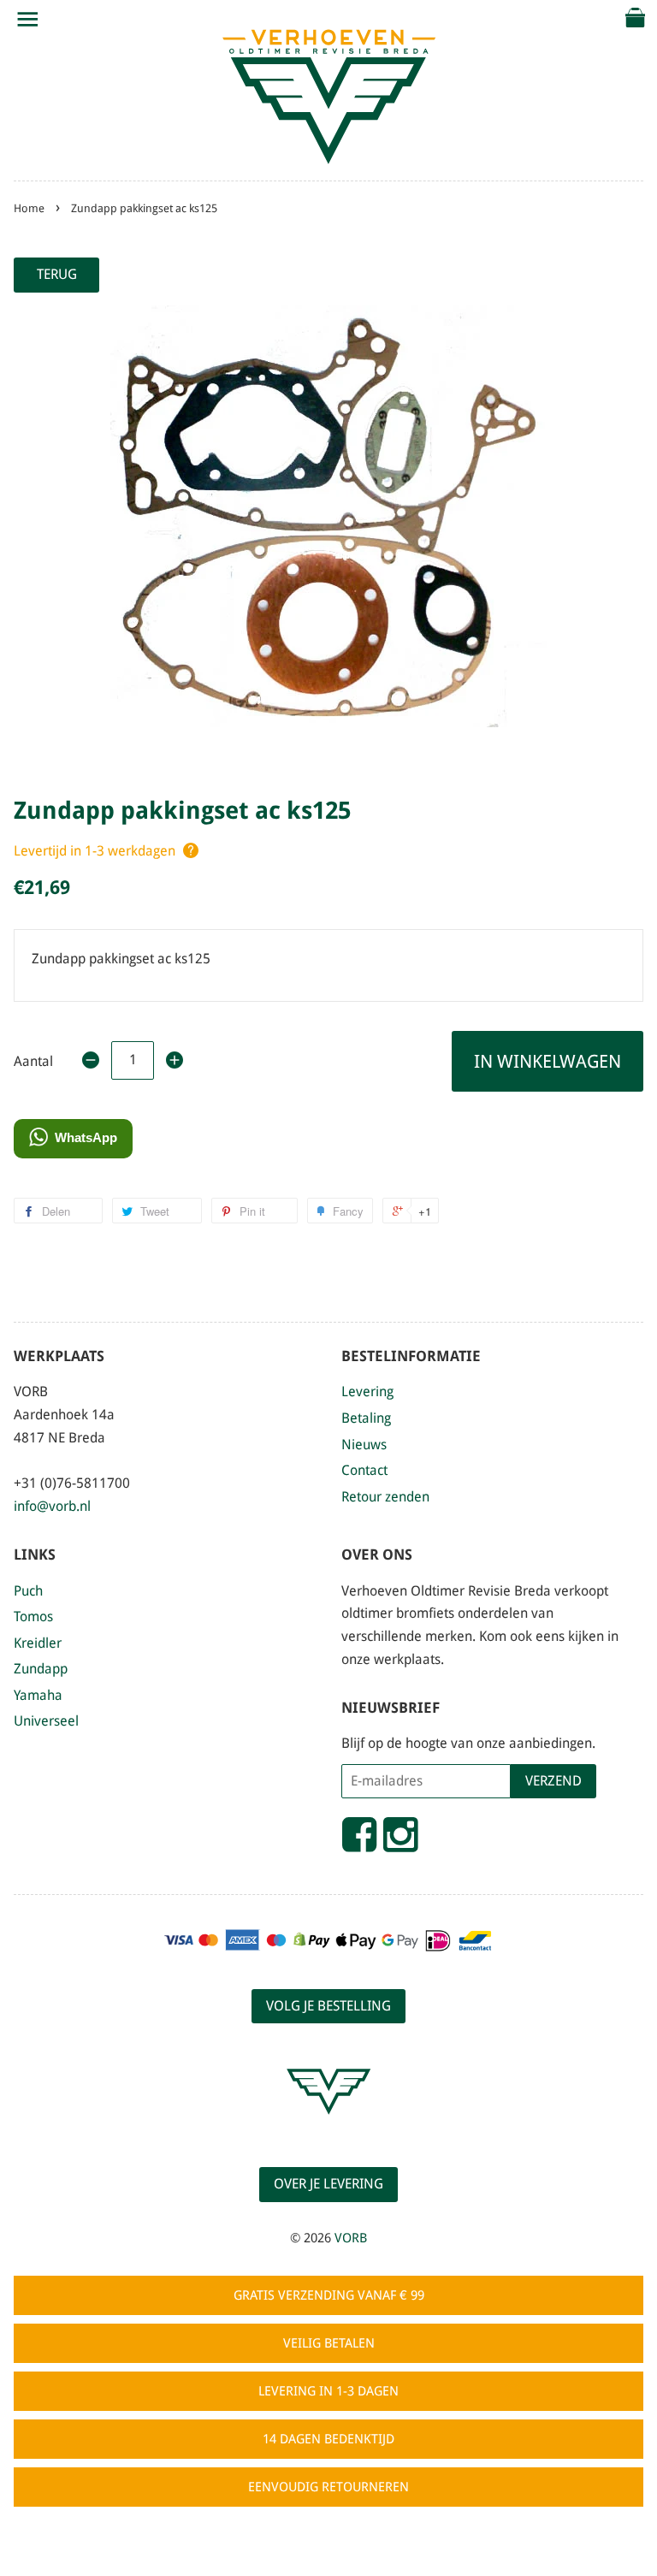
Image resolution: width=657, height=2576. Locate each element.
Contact (364, 1470)
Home (29, 208)
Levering (367, 1392)
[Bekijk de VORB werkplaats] (328, 2130)
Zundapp (41, 1669)
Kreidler (38, 1643)
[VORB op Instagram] (400, 1842)
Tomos (33, 1617)
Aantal (33, 1061)
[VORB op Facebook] (359, 1842)
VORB (351, 2238)
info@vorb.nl (52, 1506)
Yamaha (38, 1695)
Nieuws (364, 1445)
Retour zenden (385, 1497)
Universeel (46, 1721)
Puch (28, 1591)
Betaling (366, 1418)
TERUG (57, 274)
